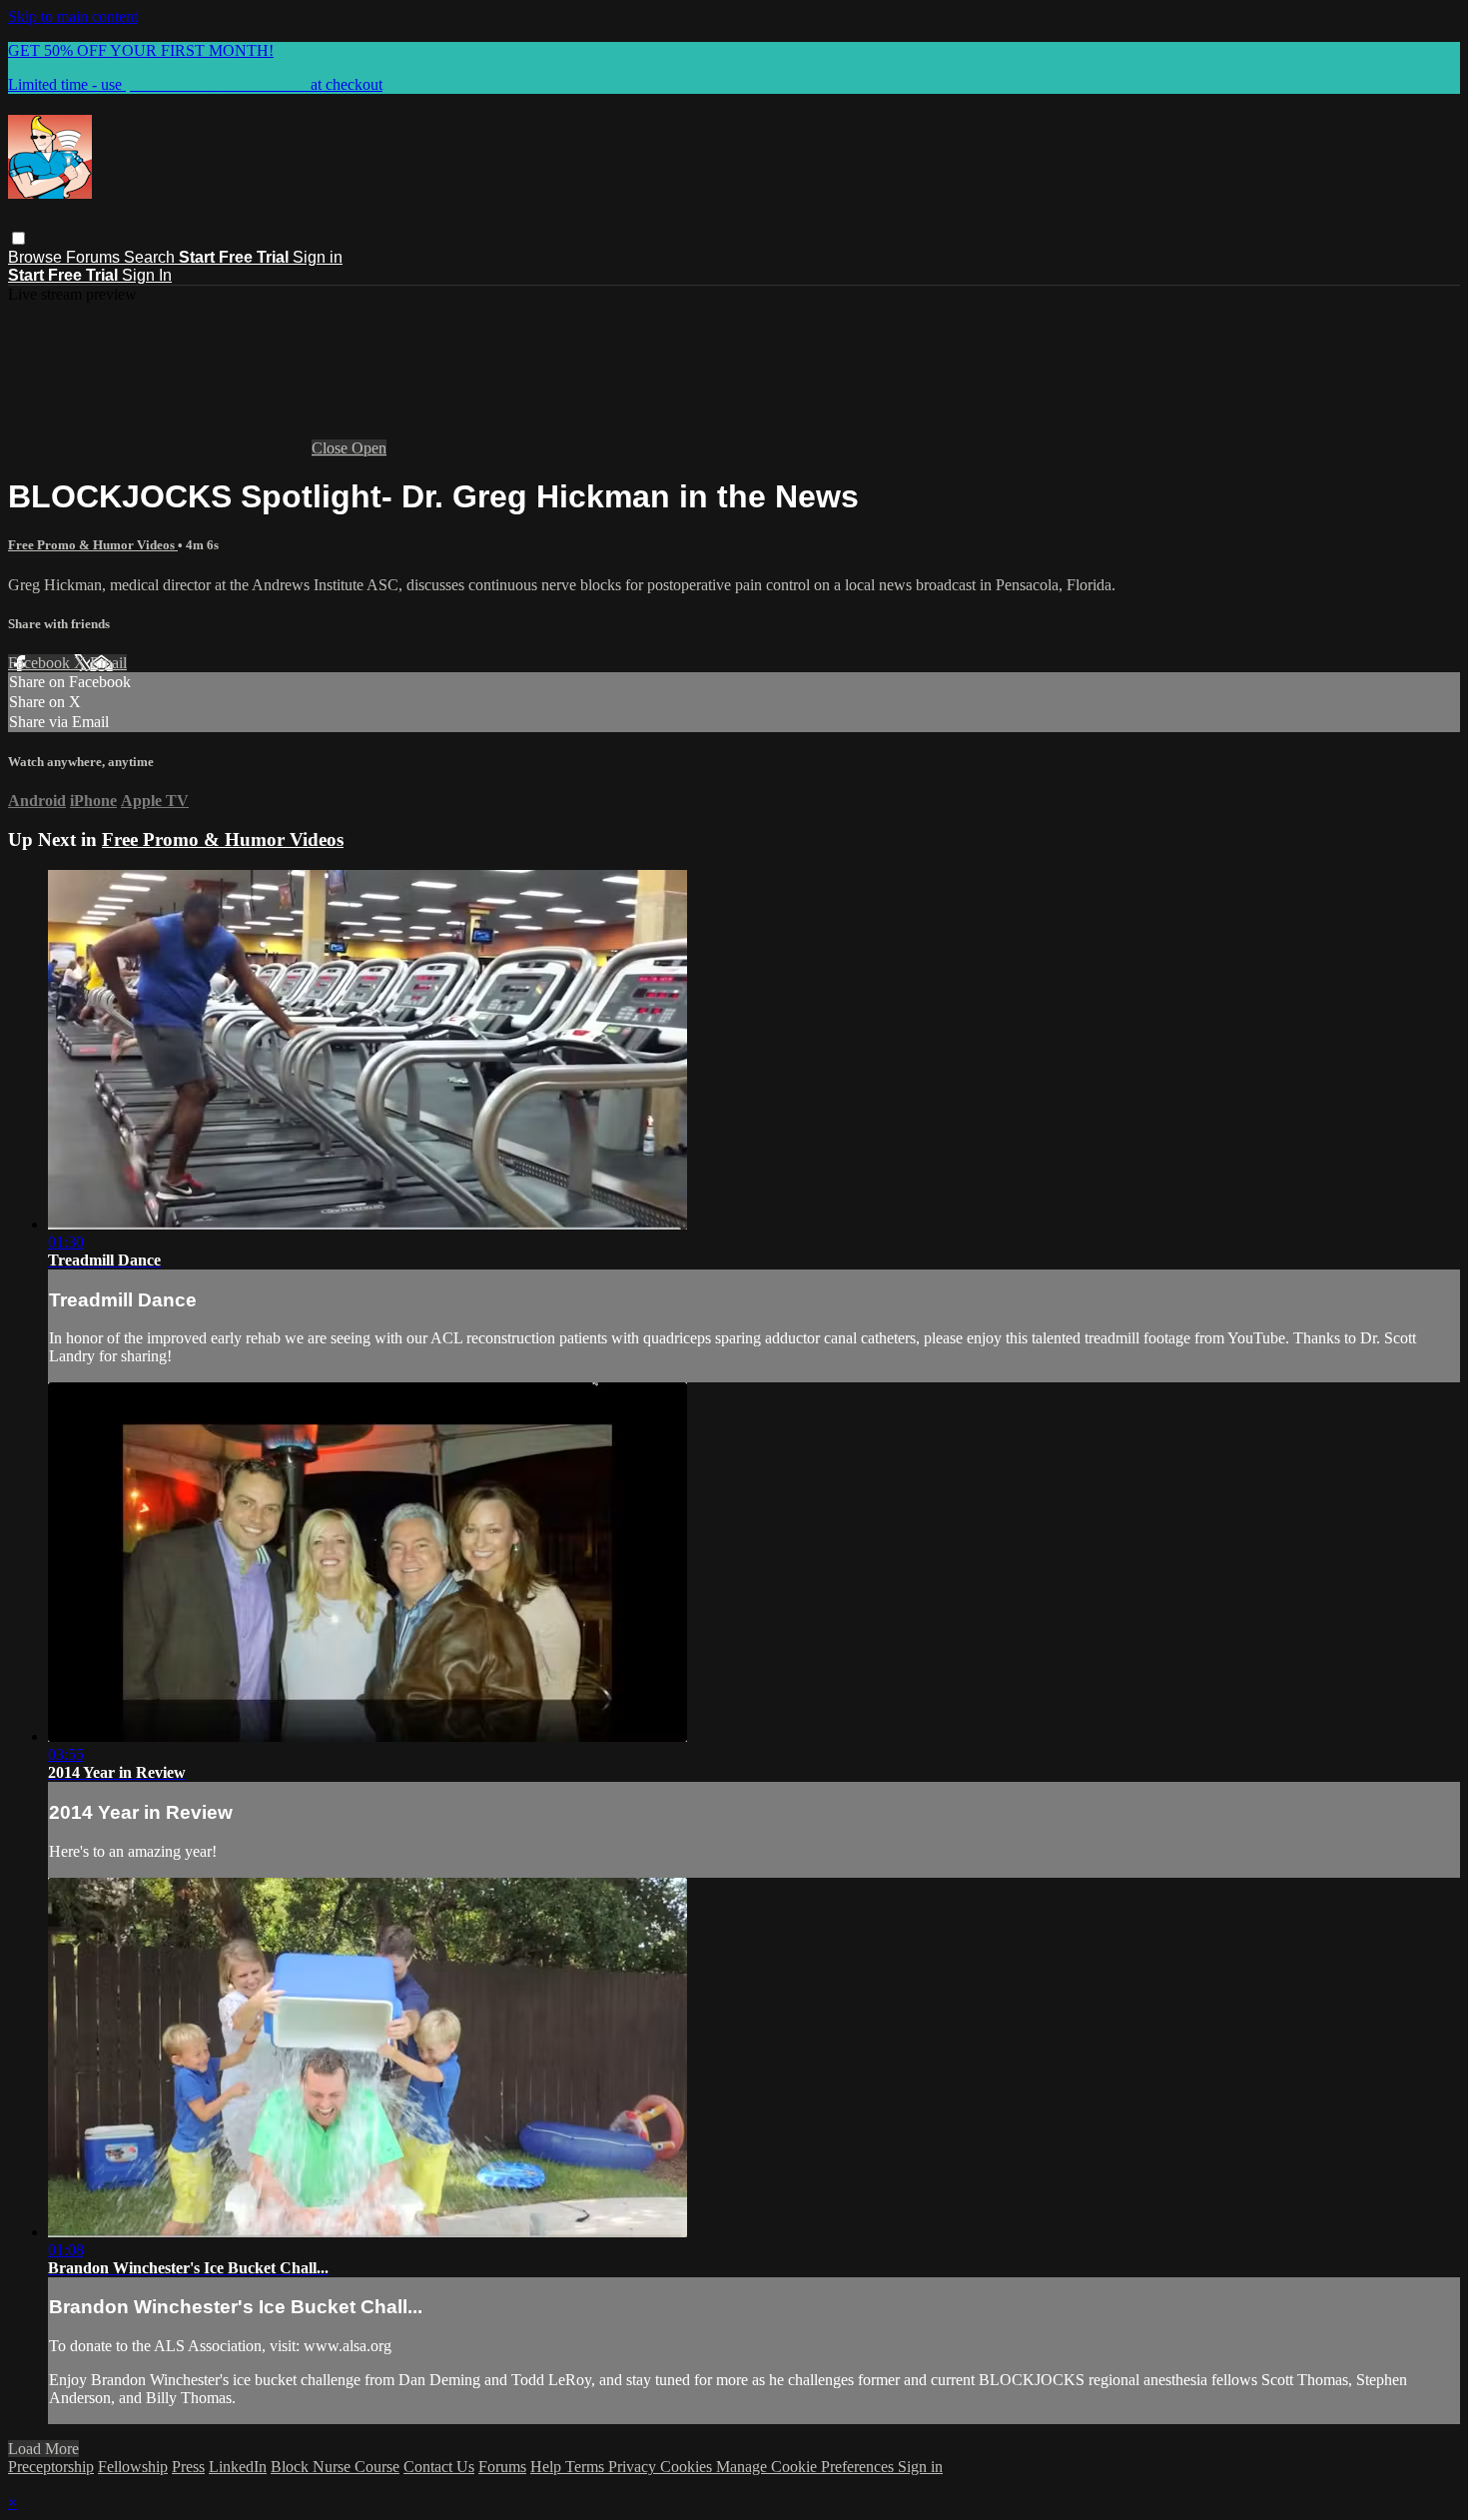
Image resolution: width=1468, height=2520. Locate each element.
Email (108, 663)
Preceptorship (51, 2467)
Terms (587, 2467)
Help (548, 2467)
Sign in (318, 257)
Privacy (634, 2467)
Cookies (688, 2467)
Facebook (41, 663)
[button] (18, 238)
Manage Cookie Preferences (807, 2467)
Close (332, 448)
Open (369, 448)
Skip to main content (73, 16)
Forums (95, 257)
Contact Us (439, 2467)
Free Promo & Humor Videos (93, 545)
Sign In (147, 275)
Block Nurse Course (335, 2467)
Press (188, 2467)
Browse (37, 257)
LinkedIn (238, 2467)
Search (151, 257)
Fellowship (133, 2467)
